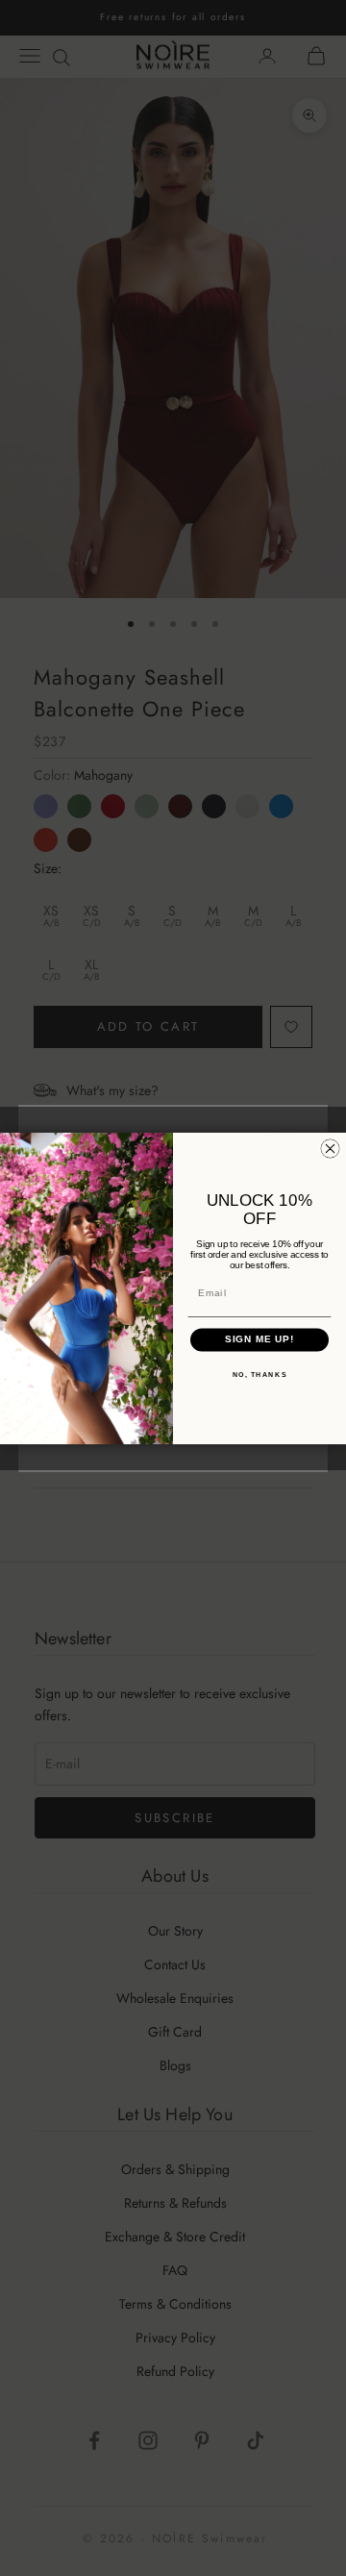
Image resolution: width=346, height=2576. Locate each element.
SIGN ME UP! (260, 1339)
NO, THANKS (260, 1374)
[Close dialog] (330, 1149)
